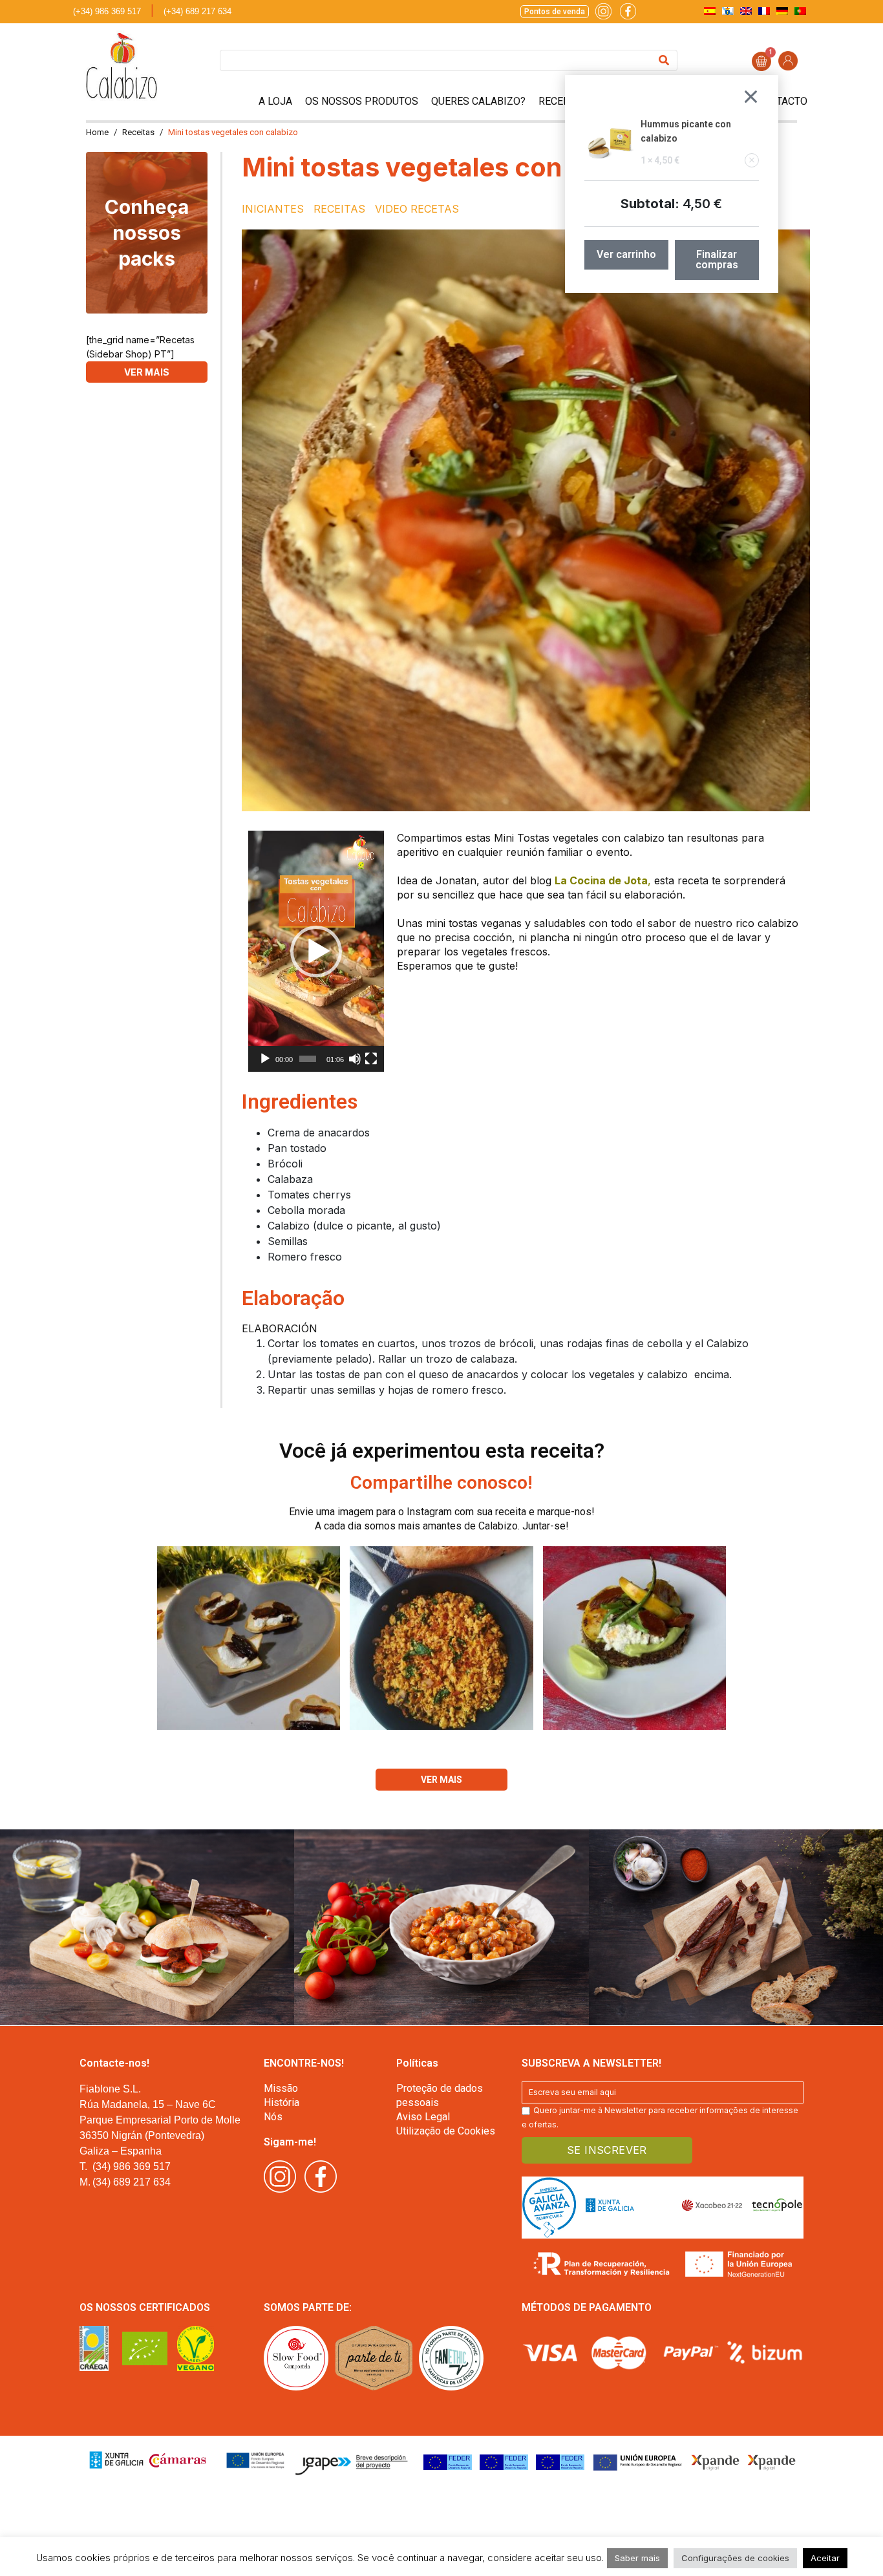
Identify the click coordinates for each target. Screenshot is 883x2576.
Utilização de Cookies (446, 2131)
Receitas (561, 101)
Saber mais (637, 2558)
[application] (316, 951)
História (282, 2102)
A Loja (275, 101)
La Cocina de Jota (601, 880)
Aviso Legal (423, 2117)
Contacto (782, 101)
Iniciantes (273, 209)
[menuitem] (710, 11)
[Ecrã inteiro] (371, 1059)
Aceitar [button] (825, 2558)
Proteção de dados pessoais (440, 2095)
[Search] (664, 60)
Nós (273, 2117)
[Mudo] (355, 1059)
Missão (281, 2088)
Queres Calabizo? (478, 101)
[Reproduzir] (265, 1059)
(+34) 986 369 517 (107, 11)
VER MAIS (147, 372)
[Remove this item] (752, 160)
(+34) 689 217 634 (197, 11)
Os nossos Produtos (362, 101)
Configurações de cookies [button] (735, 2558)
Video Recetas (417, 209)
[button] (316, 952)
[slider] (308, 1059)
